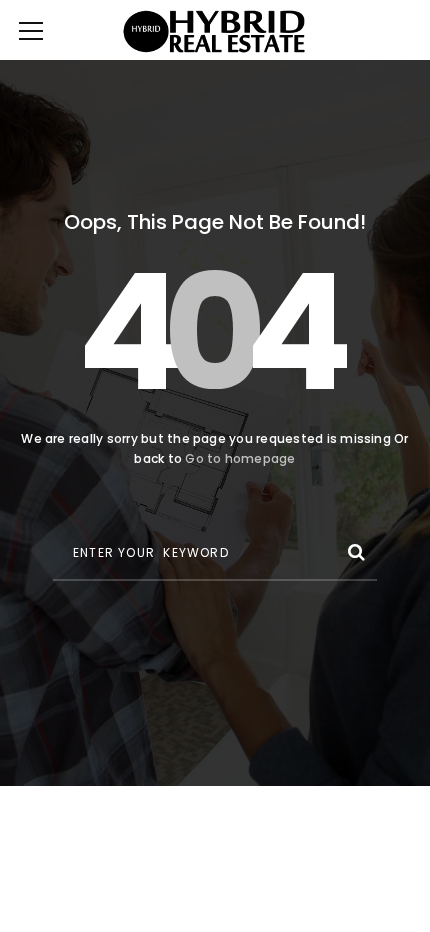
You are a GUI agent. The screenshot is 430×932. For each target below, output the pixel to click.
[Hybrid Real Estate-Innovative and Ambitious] (215, 30)
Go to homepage (240, 458)
